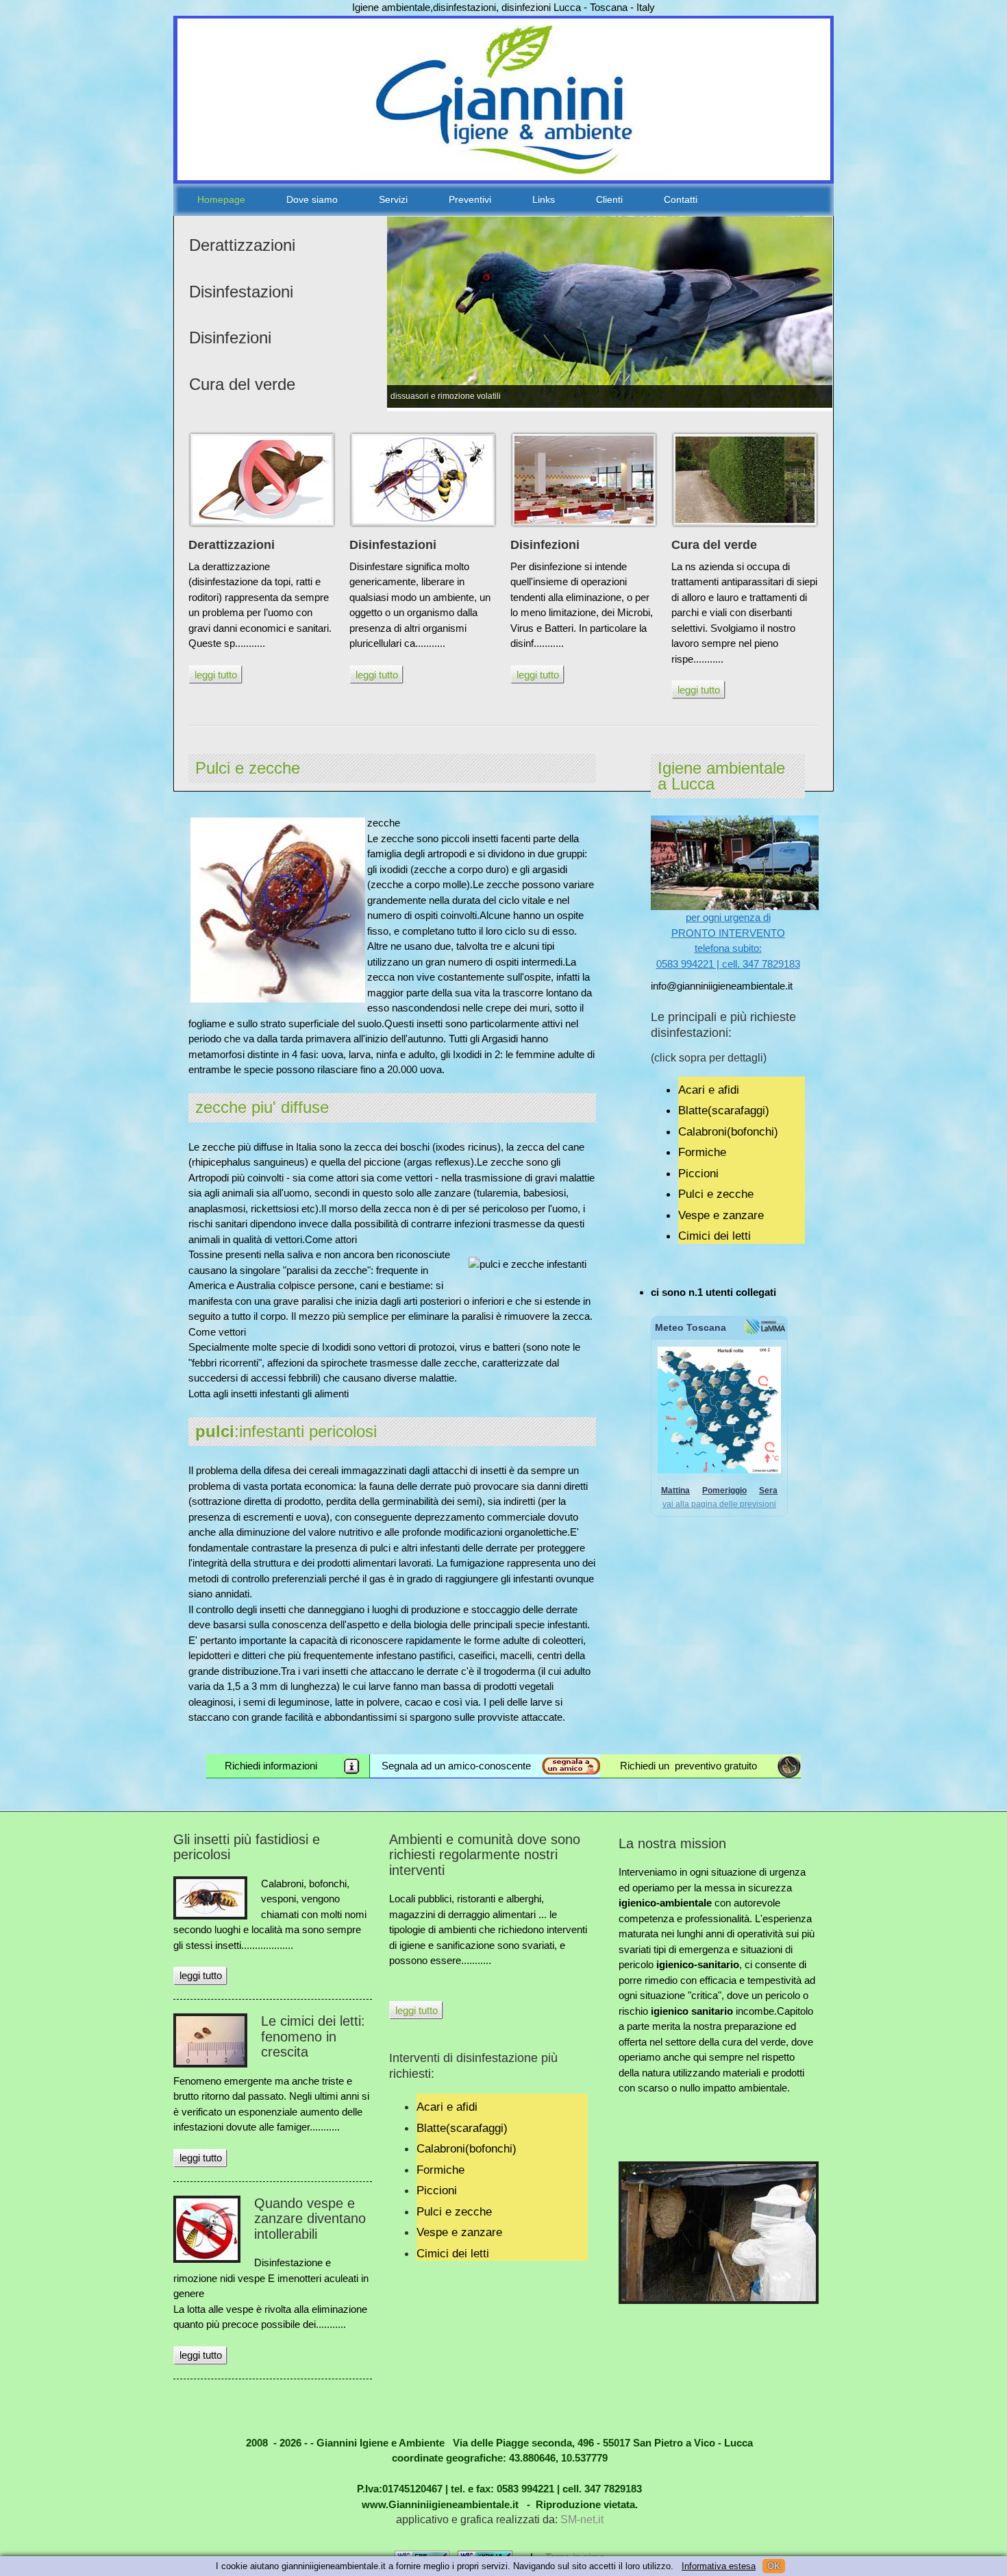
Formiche (702, 1152)
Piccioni (698, 1173)
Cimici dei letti (714, 1236)
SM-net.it (582, 2519)
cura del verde (754, 2042)
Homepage (221, 199)
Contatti (681, 199)
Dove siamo (312, 199)
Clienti (609, 199)
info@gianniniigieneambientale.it (722, 986)
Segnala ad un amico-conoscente (456, 1766)
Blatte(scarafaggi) (724, 1110)
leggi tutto (216, 675)
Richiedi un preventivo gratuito (688, 1766)
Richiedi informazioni (271, 1766)
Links (544, 199)
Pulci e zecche (716, 1194)
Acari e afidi (709, 1090)
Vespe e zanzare (721, 1215)
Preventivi (470, 199)
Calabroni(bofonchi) (728, 1131)
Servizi (393, 199)
